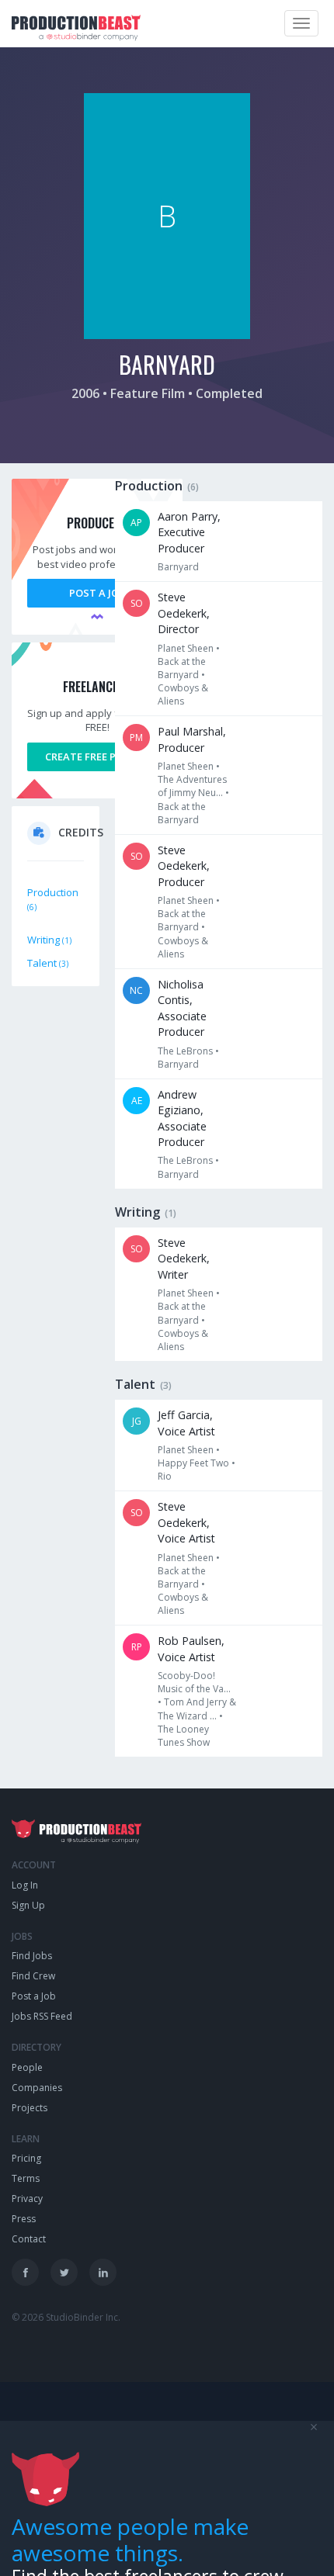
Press (24, 2219)
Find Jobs (32, 1956)
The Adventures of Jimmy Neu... (192, 786)
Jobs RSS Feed (42, 2016)
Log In (25, 1885)
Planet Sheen (186, 648)
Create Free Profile (97, 757)
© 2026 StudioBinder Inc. (66, 2317)
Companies (37, 2088)
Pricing (26, 2158)
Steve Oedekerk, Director (184, 613)
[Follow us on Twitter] (64, 2272)
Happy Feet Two (193, 1463)
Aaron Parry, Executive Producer (189, 532)
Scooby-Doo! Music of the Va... (194, 1682)
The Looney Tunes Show (184, 1736)
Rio (165, 1476)
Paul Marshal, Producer (192, 739)
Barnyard (178, 567)
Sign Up (28, 1905)
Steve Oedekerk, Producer (184, 866)
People (27, 2067)
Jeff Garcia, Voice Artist (186, 1423)
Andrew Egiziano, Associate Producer (182, 1118)
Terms (26, 2178)
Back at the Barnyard (182, 668)
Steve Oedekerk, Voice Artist (186, 1522)
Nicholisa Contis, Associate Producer (182, 1008)
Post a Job (97, 593)
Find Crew (33, 1976)
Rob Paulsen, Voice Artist (191, 1648)
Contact (29, 2239)
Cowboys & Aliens (183, 694)
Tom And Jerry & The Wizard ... (197, 1709)
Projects (30, 2108)
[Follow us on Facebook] (25, 2272)
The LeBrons (185, 1051)
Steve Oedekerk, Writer (184, 1259)
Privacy (27, 2199)
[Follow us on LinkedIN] (103, 2272)
